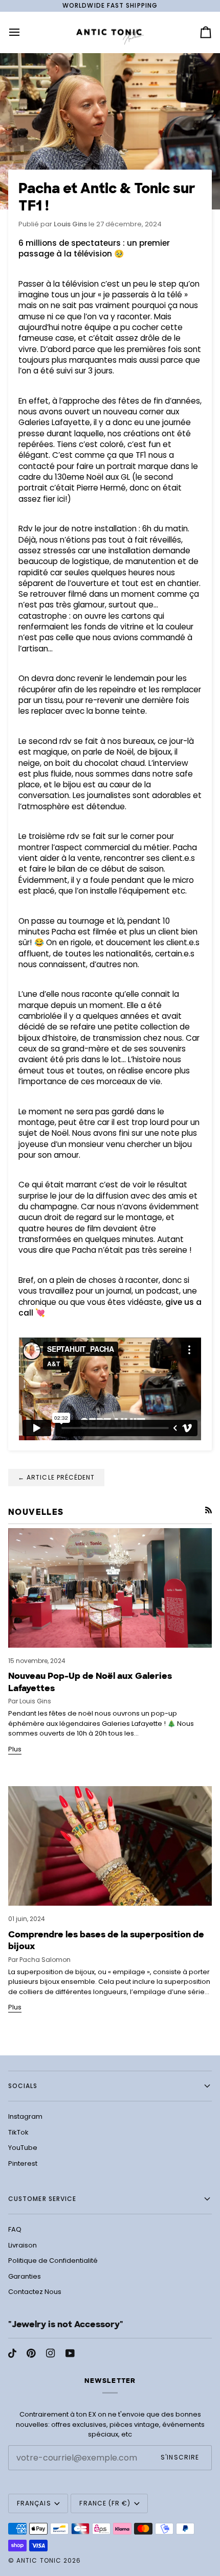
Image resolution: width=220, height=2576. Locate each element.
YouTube (23, 2148)
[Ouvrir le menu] (24, 32)
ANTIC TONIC (39, 2560)
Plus (15, 1749)
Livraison (23, 2245)
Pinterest (23, 2163)
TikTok (18, 2132)
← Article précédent (57, 1477)
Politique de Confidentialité (53, 2261)
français (34, 2503)
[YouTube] (70, 2353)
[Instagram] (51, 2353)
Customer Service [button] (42, 2199)
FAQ (15, 2229)
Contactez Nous (35, 2292)
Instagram (25, 2116)
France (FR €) (105, 2503)
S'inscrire (180, 2457)
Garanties (25, 2276)
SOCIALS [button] (23, 2086)
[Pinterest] (31, 2353)
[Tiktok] (12, 2353)
